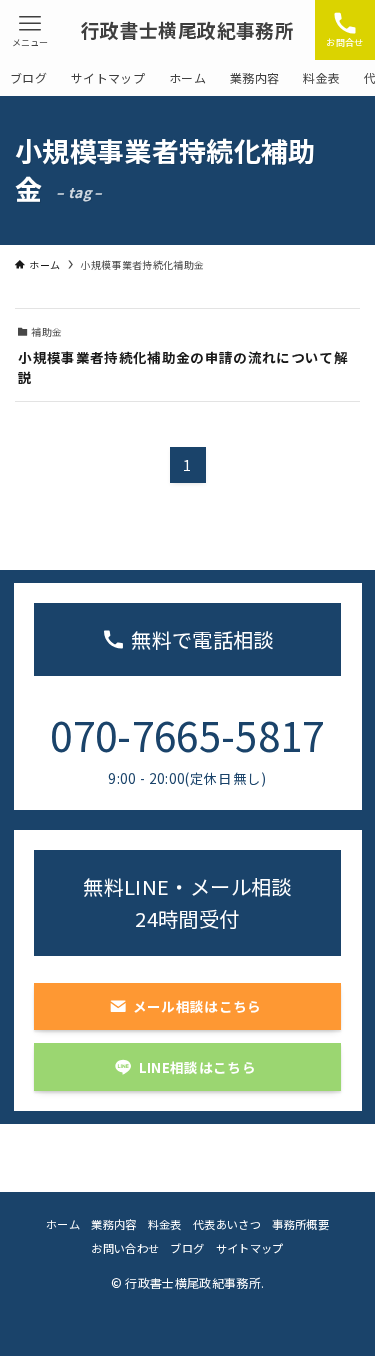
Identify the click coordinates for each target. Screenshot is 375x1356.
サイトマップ (250, 1248)
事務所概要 (300, 1224)
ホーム (63, 1224)
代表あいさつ (227, 1224)
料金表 (165, 1224)
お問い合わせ (125, 1248)
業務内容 (113, 1224)
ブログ (187, 1248)
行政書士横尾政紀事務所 (187, 30)
